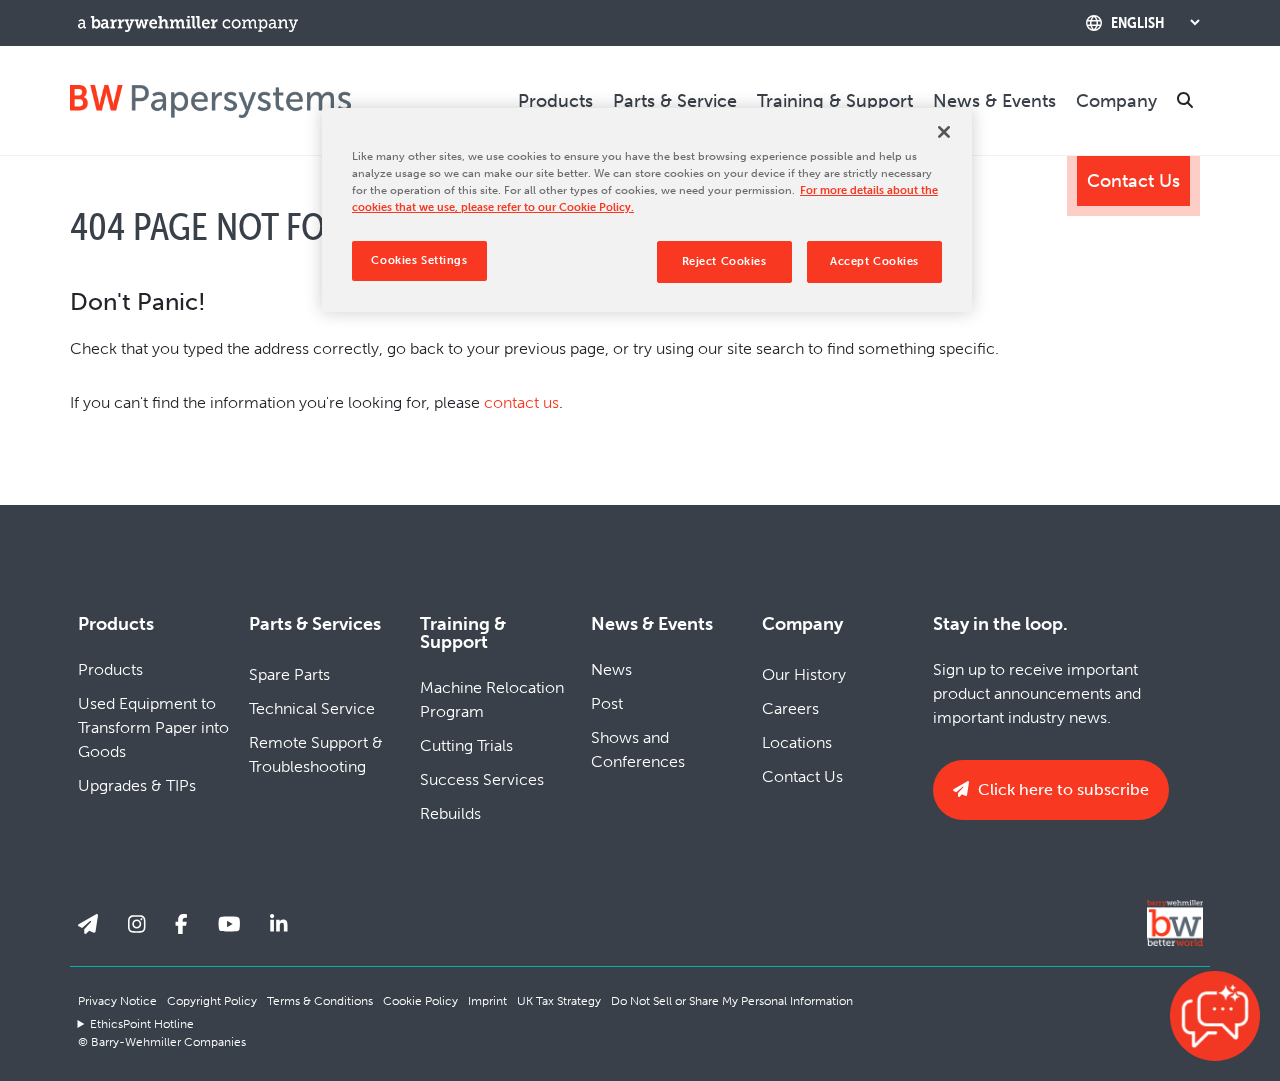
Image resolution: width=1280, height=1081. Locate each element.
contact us (521, 402)
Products (555, 101)
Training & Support (835, 101)
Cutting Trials (466, 745)
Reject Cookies (724, 261)
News (611, 669)
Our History (804, 674)
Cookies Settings (419, 260)
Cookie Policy (420, 1001)
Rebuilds (450, 813)
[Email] (88, 925)
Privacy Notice (117, 1001)
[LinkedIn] (279, 925)
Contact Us (1133, 181)
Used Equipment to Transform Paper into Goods (153, 727)
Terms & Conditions (320, 1001)
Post (607, 703)
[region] (647, 210)
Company (1116, 101)
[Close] (944, 132)
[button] (1215, 1016)
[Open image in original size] (210, 100)
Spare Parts (289, 674)
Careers (790, 708)
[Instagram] (137, 925)
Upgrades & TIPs (137, 785)
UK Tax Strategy (559, 1001)
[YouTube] (229, 925)
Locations (797, 742)
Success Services (482, 779)
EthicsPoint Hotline (142, 1024)
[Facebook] (181, 925)
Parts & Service (675, 101)
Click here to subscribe (1061, 789)
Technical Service (312, 708)
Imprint (487, 1001)
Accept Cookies (874, 261)
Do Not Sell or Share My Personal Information (732, 1001)
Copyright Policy (212, 1001)
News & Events (994, 101)
